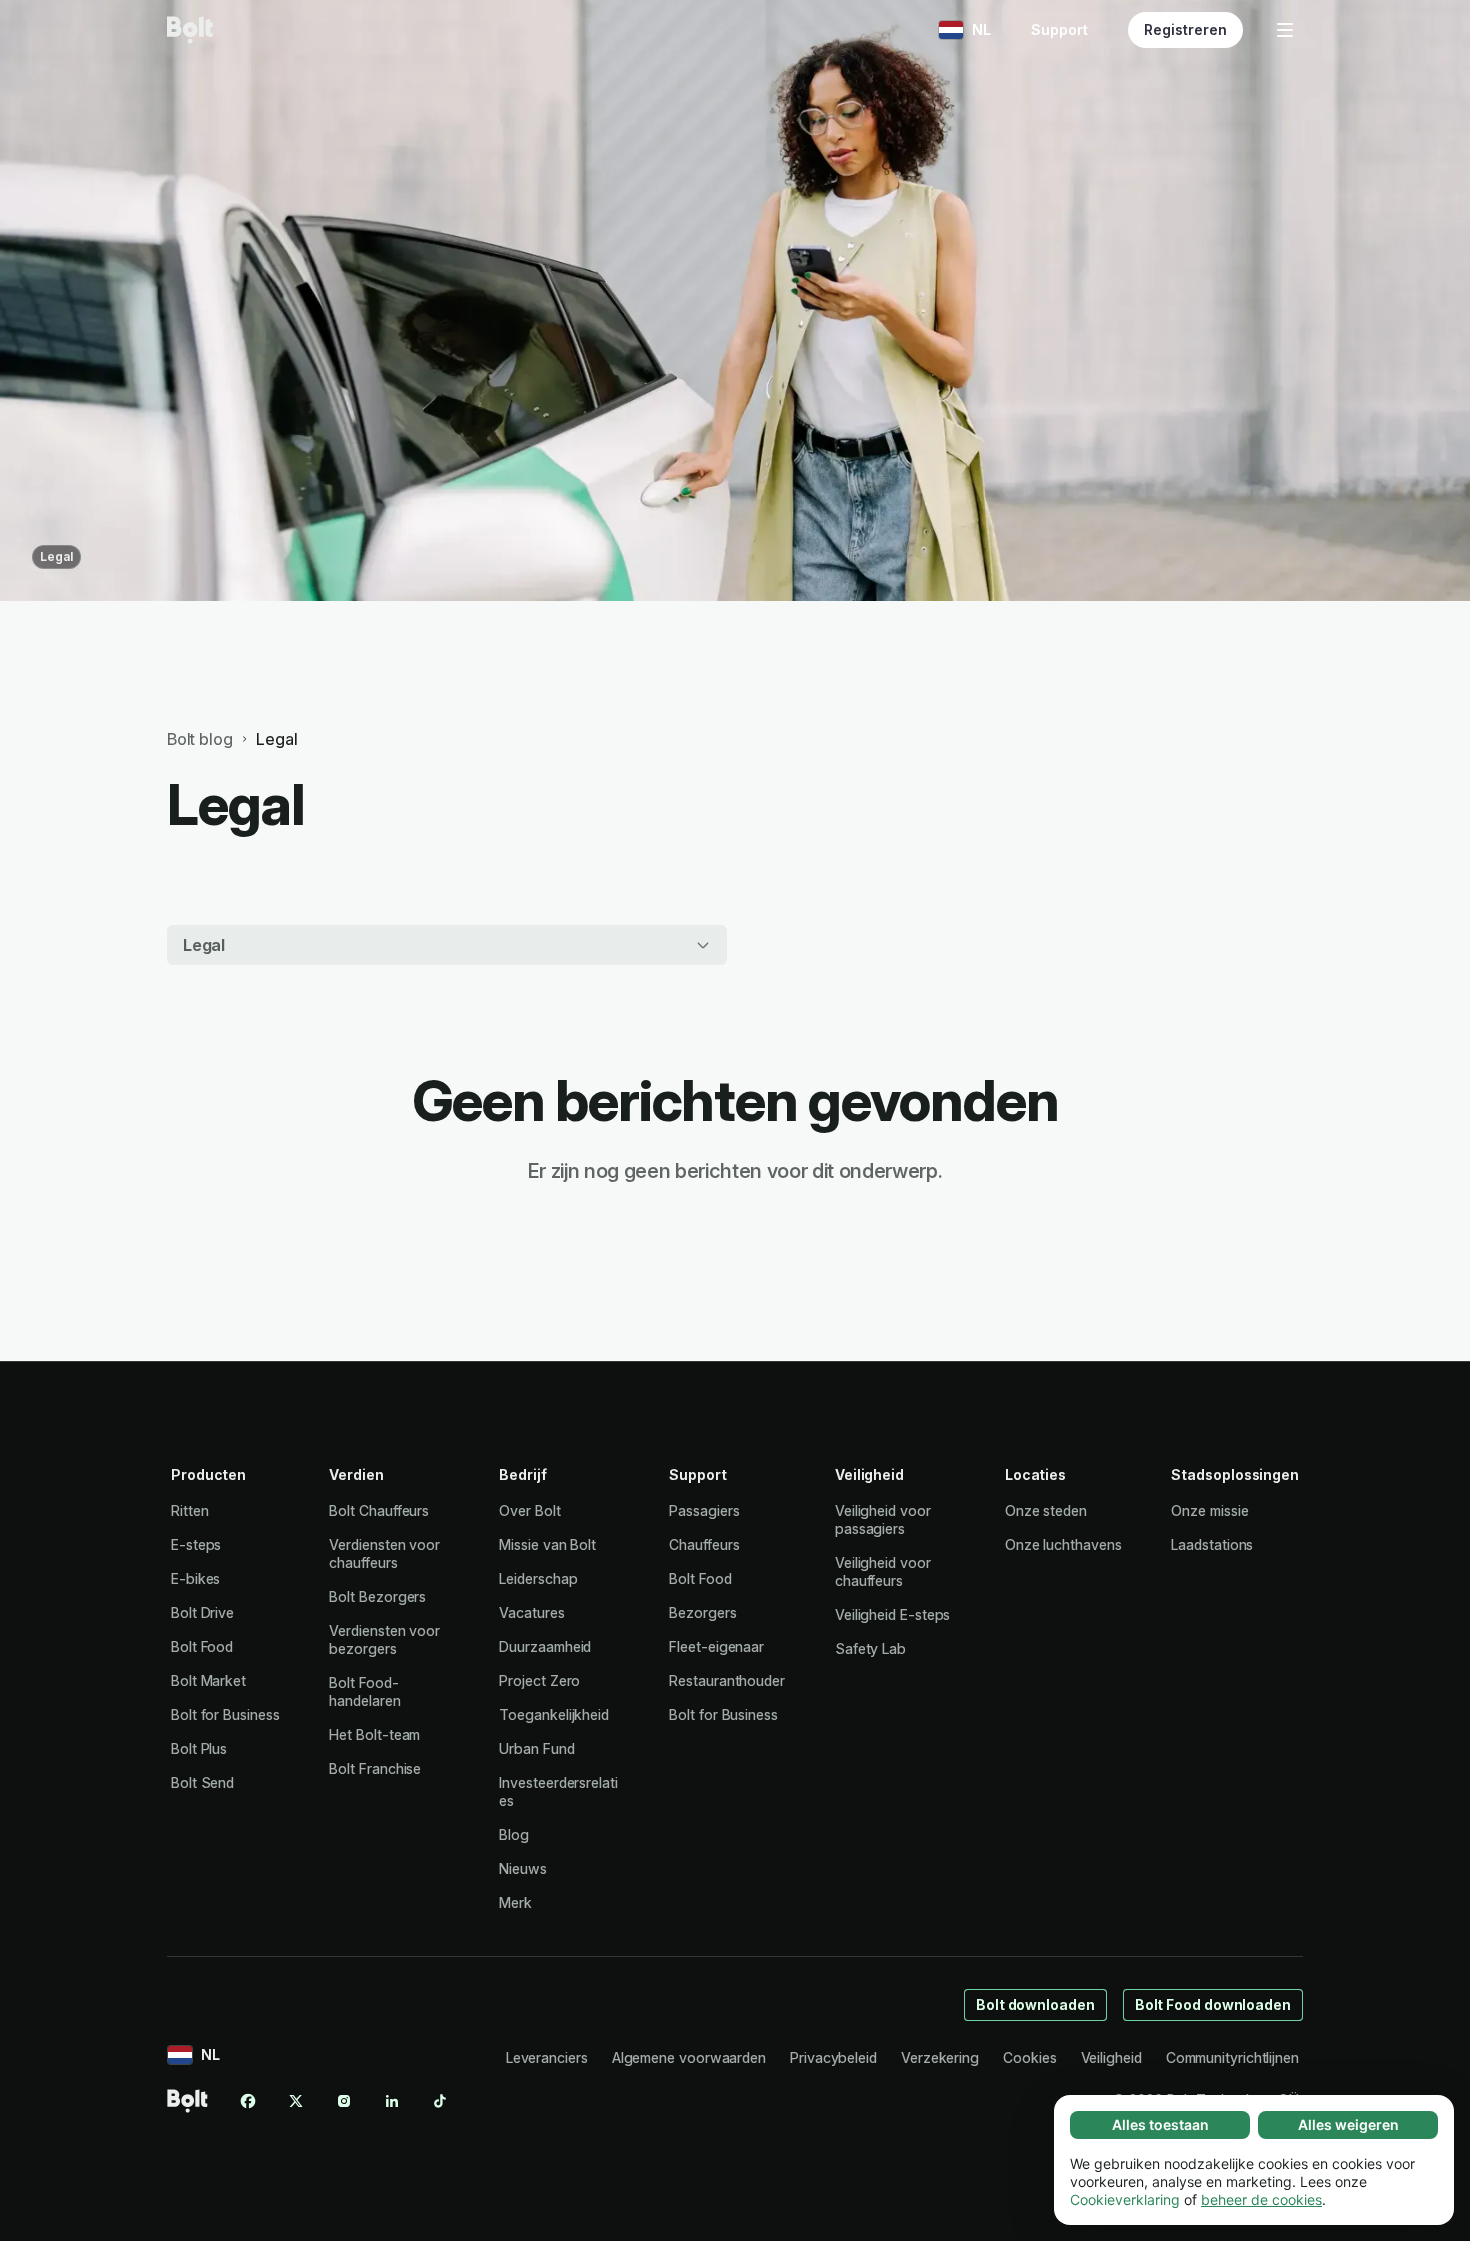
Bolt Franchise (375, 1768)
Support (1059, 29)
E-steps (196, 1544)
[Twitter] (296, 2101)
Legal (56, 556)
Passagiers (704, 1510)
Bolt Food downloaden (1213, 2004)
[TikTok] (440, 2101)
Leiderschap (538, 1578)
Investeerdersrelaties (558, 1791)
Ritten (190, 1510)
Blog (514, 1834)
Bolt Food (202, 1646)
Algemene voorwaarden (689, 2057)
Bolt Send (202, 1782)
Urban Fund (536, 1748)
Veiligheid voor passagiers (883, 1519)
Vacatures (531, 1612)
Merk (515, 1902)
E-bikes (195, 1578)
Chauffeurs (704, 1544)
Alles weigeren (1348, 2124)
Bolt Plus (199, 1748)
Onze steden (1046, 1510)
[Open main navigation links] (1285, 30)
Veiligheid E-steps (893, 1614)
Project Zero (539, 1680)
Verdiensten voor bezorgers (384, 1639)
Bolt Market (208, 1680)
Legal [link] (276, 739)
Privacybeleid (833, 2057)
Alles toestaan (1160, 2124)
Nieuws (523, 1868)
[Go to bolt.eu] (190, 30)
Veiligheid (1111, 2057)
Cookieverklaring (1125, 2199)
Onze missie (1209, 1510)
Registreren (1185, 29)
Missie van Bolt (547, 1544)
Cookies (1029, 2057)
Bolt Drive (202, 1612)
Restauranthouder (727, 1680)
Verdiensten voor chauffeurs (384, 1553)
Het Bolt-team (374, 1734)
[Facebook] (248, 2101)
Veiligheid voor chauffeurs (883, 1571)
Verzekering (940, 2057)
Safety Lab (870, 1648)
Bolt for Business (225, 1714)
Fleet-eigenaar (716, 1646)
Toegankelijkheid (554, 1714)
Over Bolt (529, 1510)
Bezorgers (702, 1612)
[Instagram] (344, 2101)
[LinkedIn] (392, 2101)
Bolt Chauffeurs (379, 1510)
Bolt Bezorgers (377, 1596)
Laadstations (1212, 1544)
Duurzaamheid (545, 1646)
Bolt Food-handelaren (364, 1691)
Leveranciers (547, 2057)
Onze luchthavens (1063, 1544)
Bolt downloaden (1035, 2004)
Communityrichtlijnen (1232, 2057)
